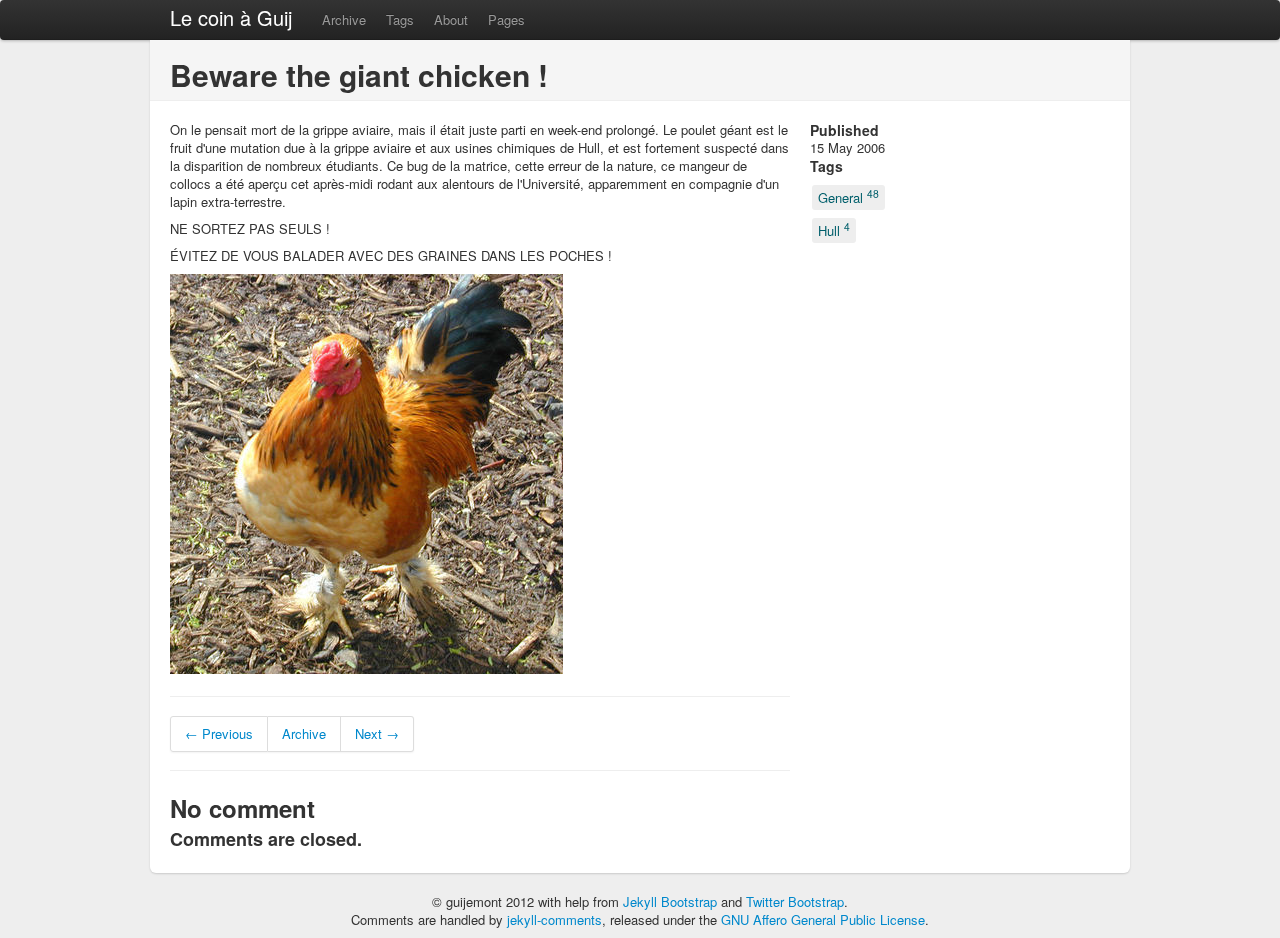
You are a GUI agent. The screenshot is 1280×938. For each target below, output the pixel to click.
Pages (506, 19)
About (451, 19)
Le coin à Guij (231, 17)
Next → (377, 733)
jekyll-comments (554, 919)
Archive (344, 19)
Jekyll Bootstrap (670, 901)
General (848, 196)
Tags (400, 19)
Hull (834, 228)
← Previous (219, 733)
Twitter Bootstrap (795, 901)
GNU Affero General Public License (823, 919)
